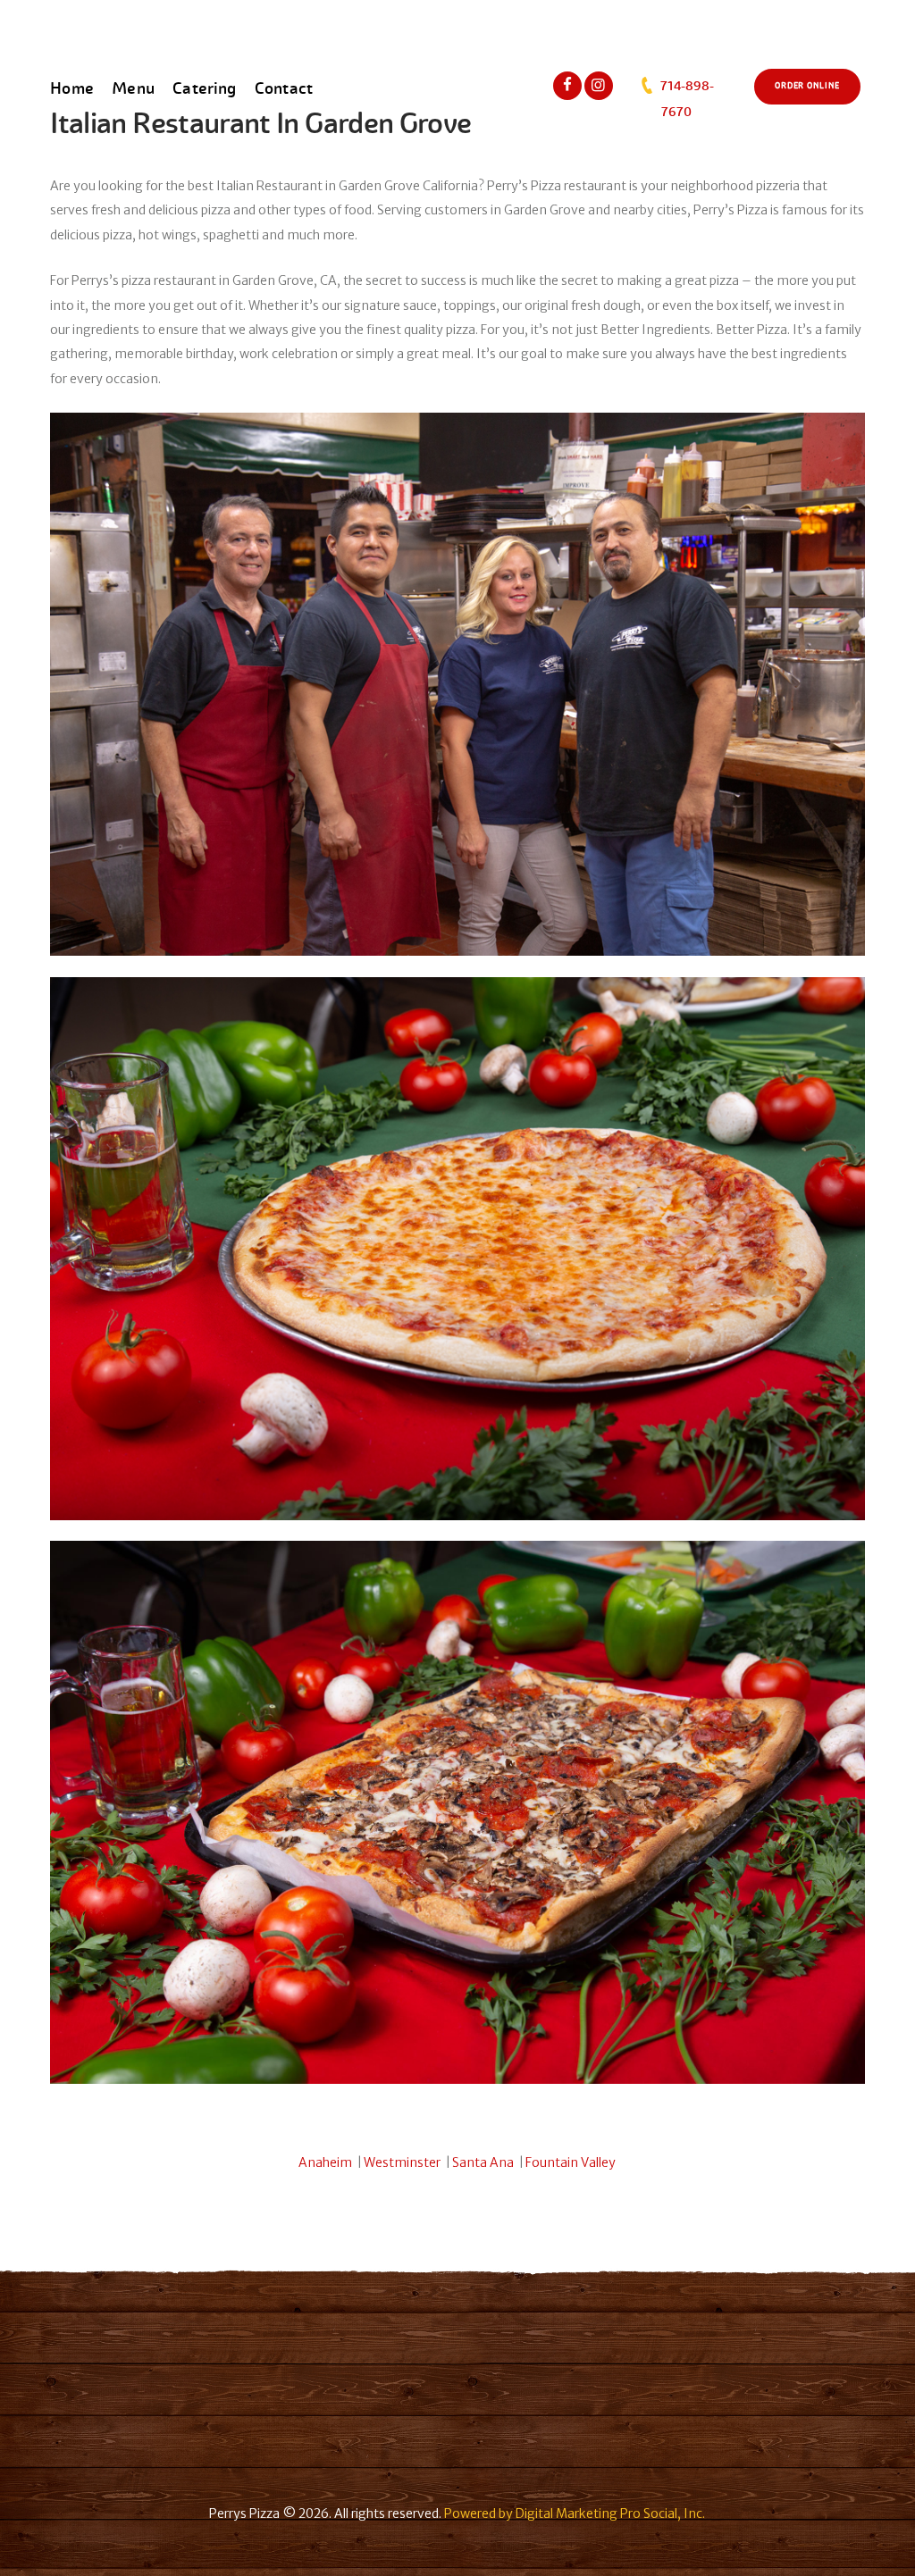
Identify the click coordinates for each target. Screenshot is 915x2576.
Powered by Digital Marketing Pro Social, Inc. (575, 2513)
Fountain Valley (571, 2162)
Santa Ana (483, 2162)
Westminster (402, 2162)
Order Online (807, 86)
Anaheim (325, 2162)
